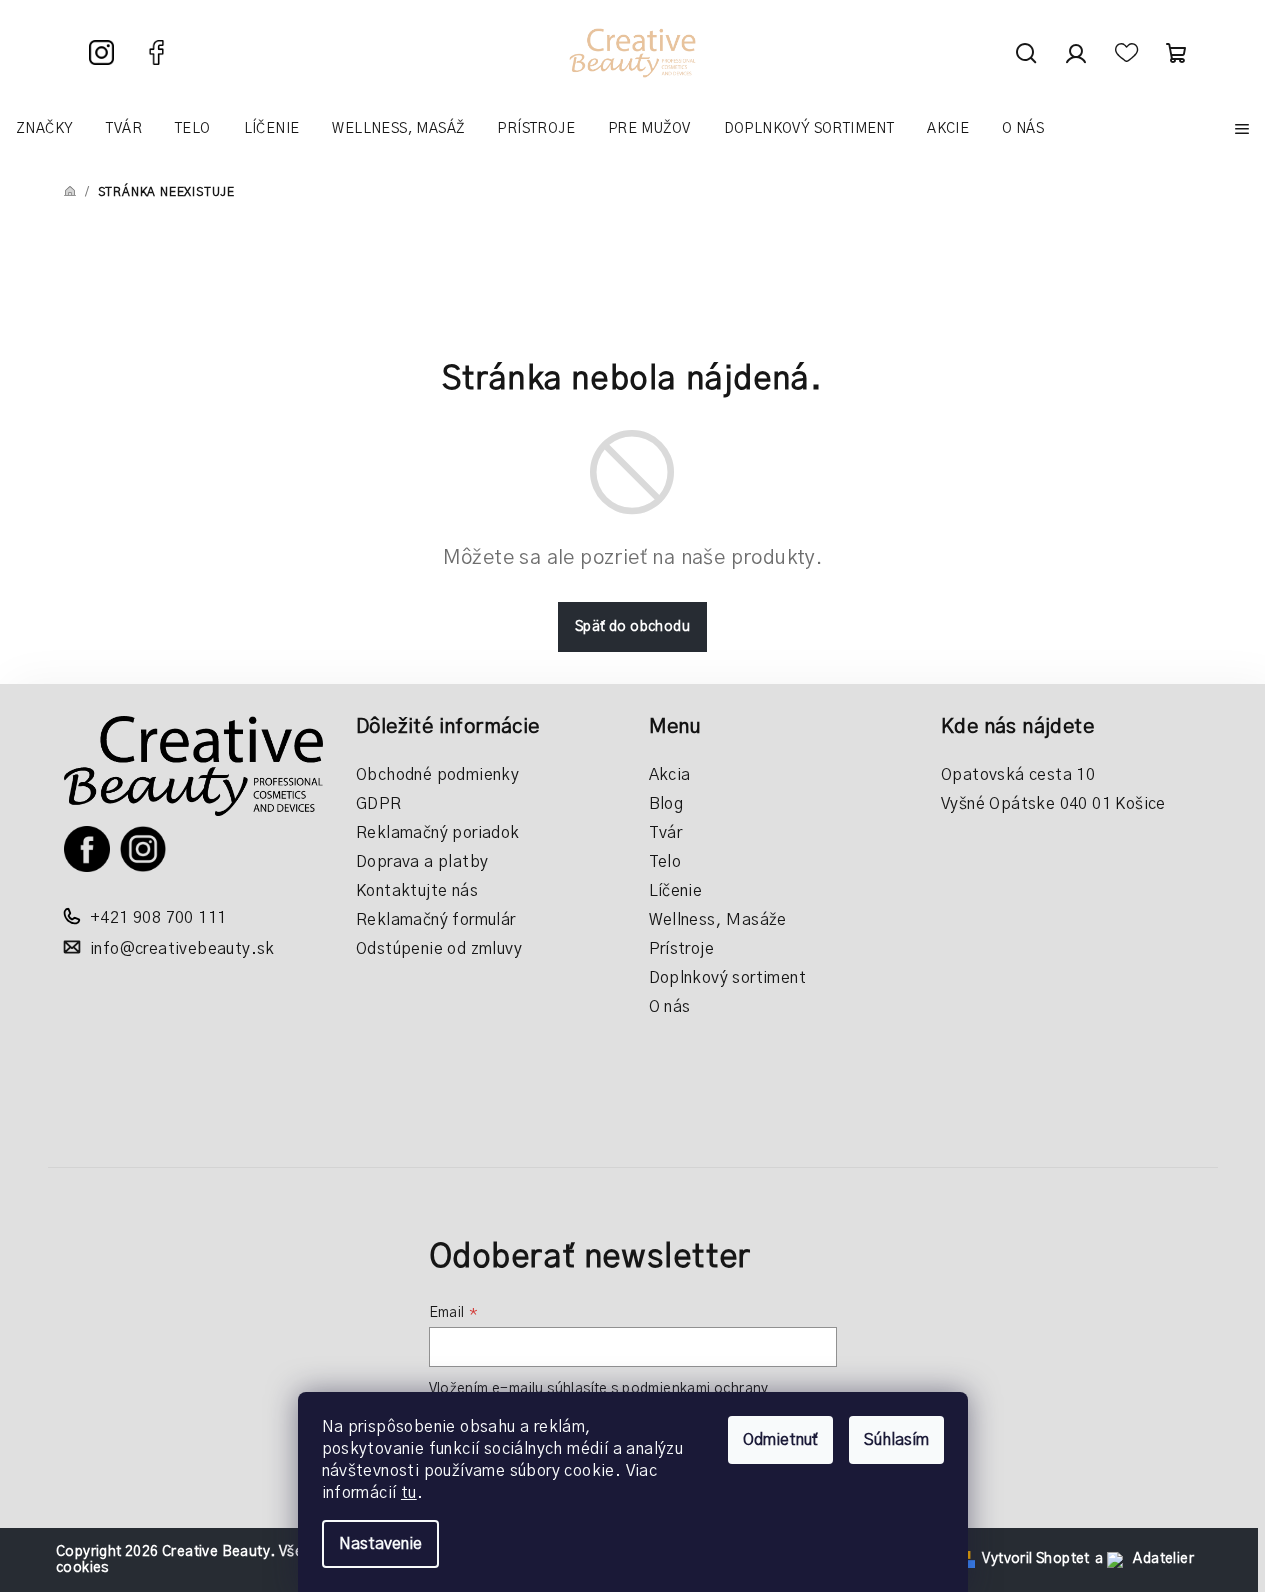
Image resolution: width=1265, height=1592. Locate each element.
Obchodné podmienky (437, 775)
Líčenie (676, 891)
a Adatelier (1144, 1559)
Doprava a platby (422, 862)
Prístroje (682, 949)
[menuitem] (44, 129)
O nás (670, 1007)
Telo (665, 862)
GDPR (379, 804)
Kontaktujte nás (417, 891)
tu (409, 1493)
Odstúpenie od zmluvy (439, 949)
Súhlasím (896, 1440)
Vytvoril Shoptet (1035, 1559)
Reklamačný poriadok (438, 833)
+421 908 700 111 (158, 918)
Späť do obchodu (632, 627)
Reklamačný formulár (436, 920)
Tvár (666, 833)
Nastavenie (380, 1544)
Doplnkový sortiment (728, 978)
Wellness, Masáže (718, 920)
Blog (666, 804)
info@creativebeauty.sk (182, 949)
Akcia (670, 775)
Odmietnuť (780, 1440)
